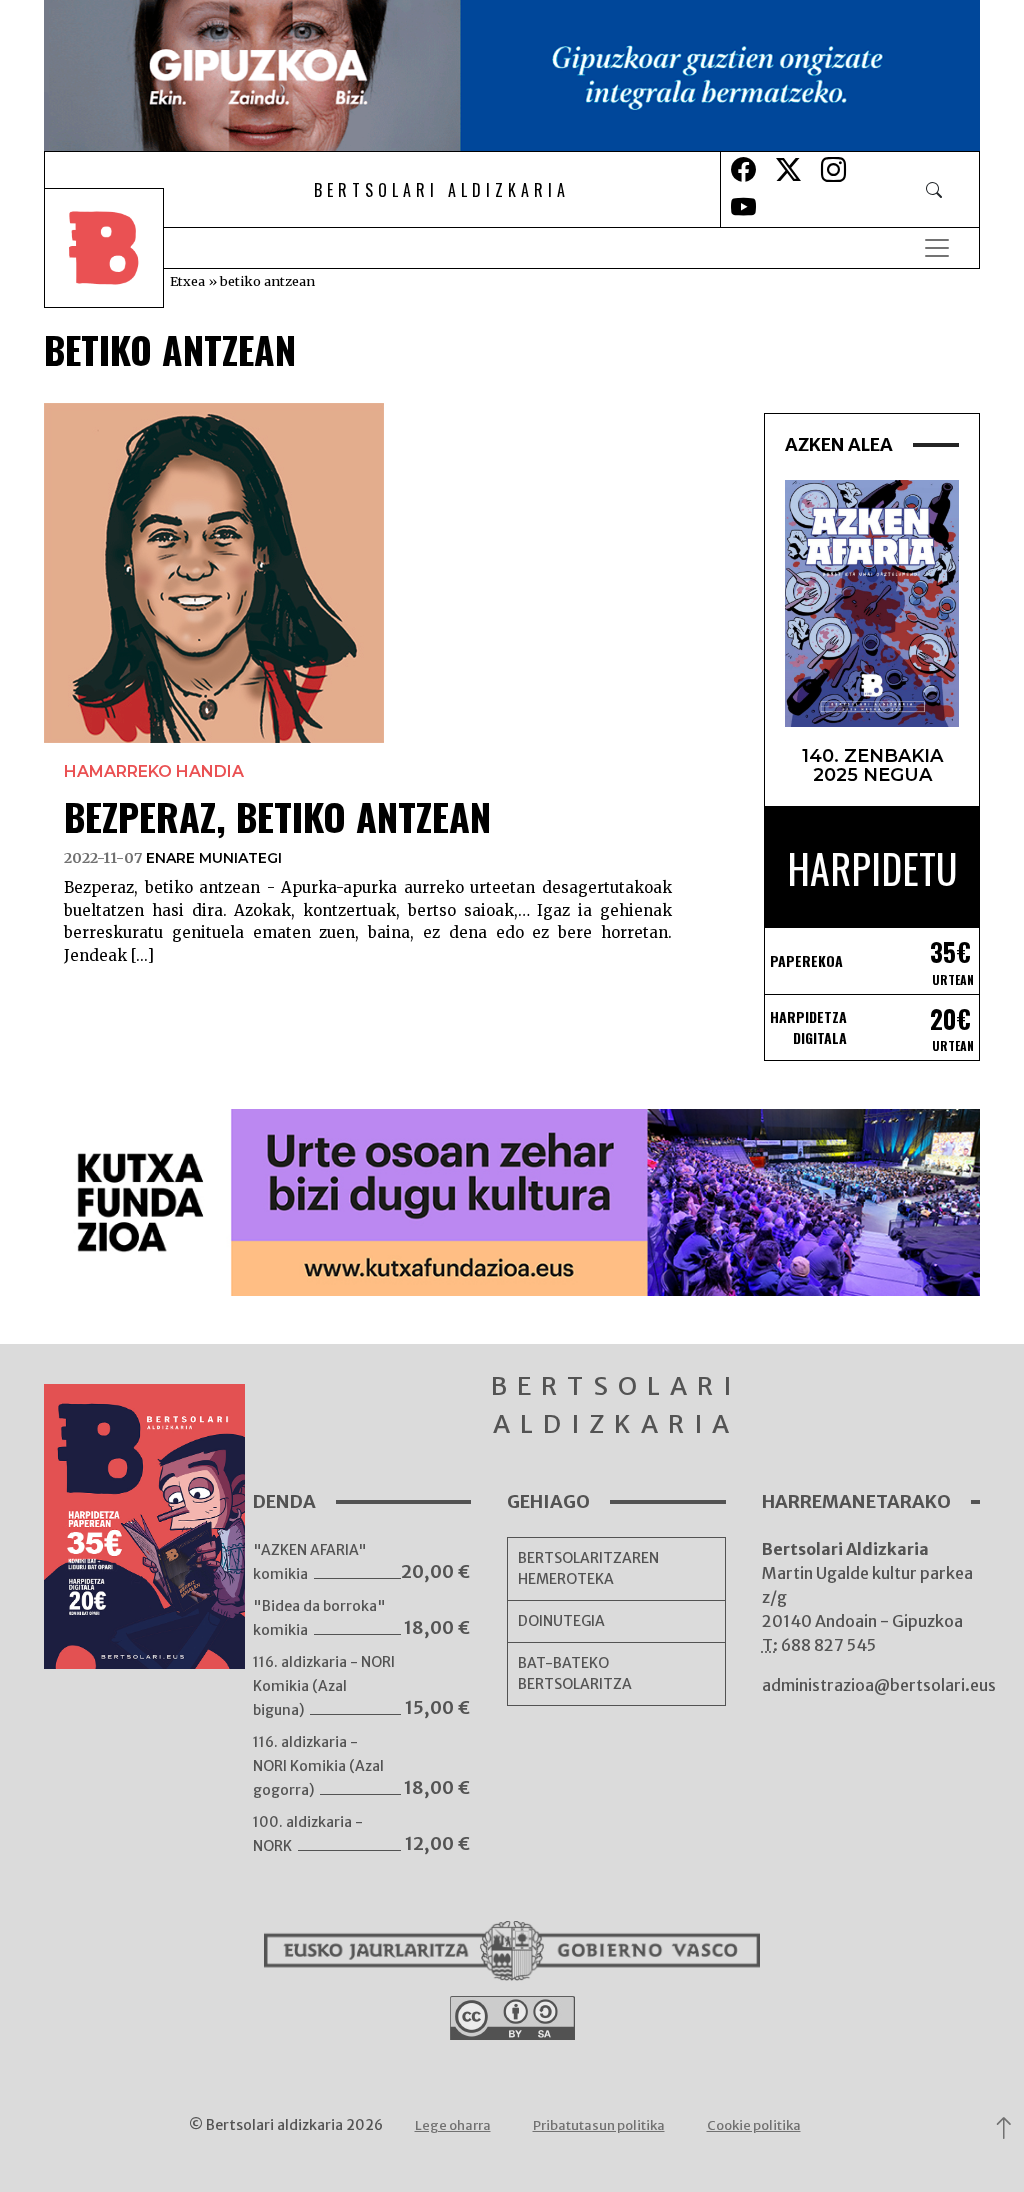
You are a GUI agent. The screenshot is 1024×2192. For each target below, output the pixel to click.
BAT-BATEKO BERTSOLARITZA (575, 1673)
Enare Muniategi (214, 858)
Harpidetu (872, 868)
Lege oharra (453, 2125)
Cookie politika (754, 2125)
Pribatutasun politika (599, 2125)
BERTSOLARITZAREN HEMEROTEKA (588, 1568)
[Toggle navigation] (937, 248)
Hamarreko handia (154, 771)
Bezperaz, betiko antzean (277, 816)
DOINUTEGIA (561, 1621)
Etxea (187, 281)
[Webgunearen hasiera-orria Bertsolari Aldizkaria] (118, 248)
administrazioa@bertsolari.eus (879, 1685)
